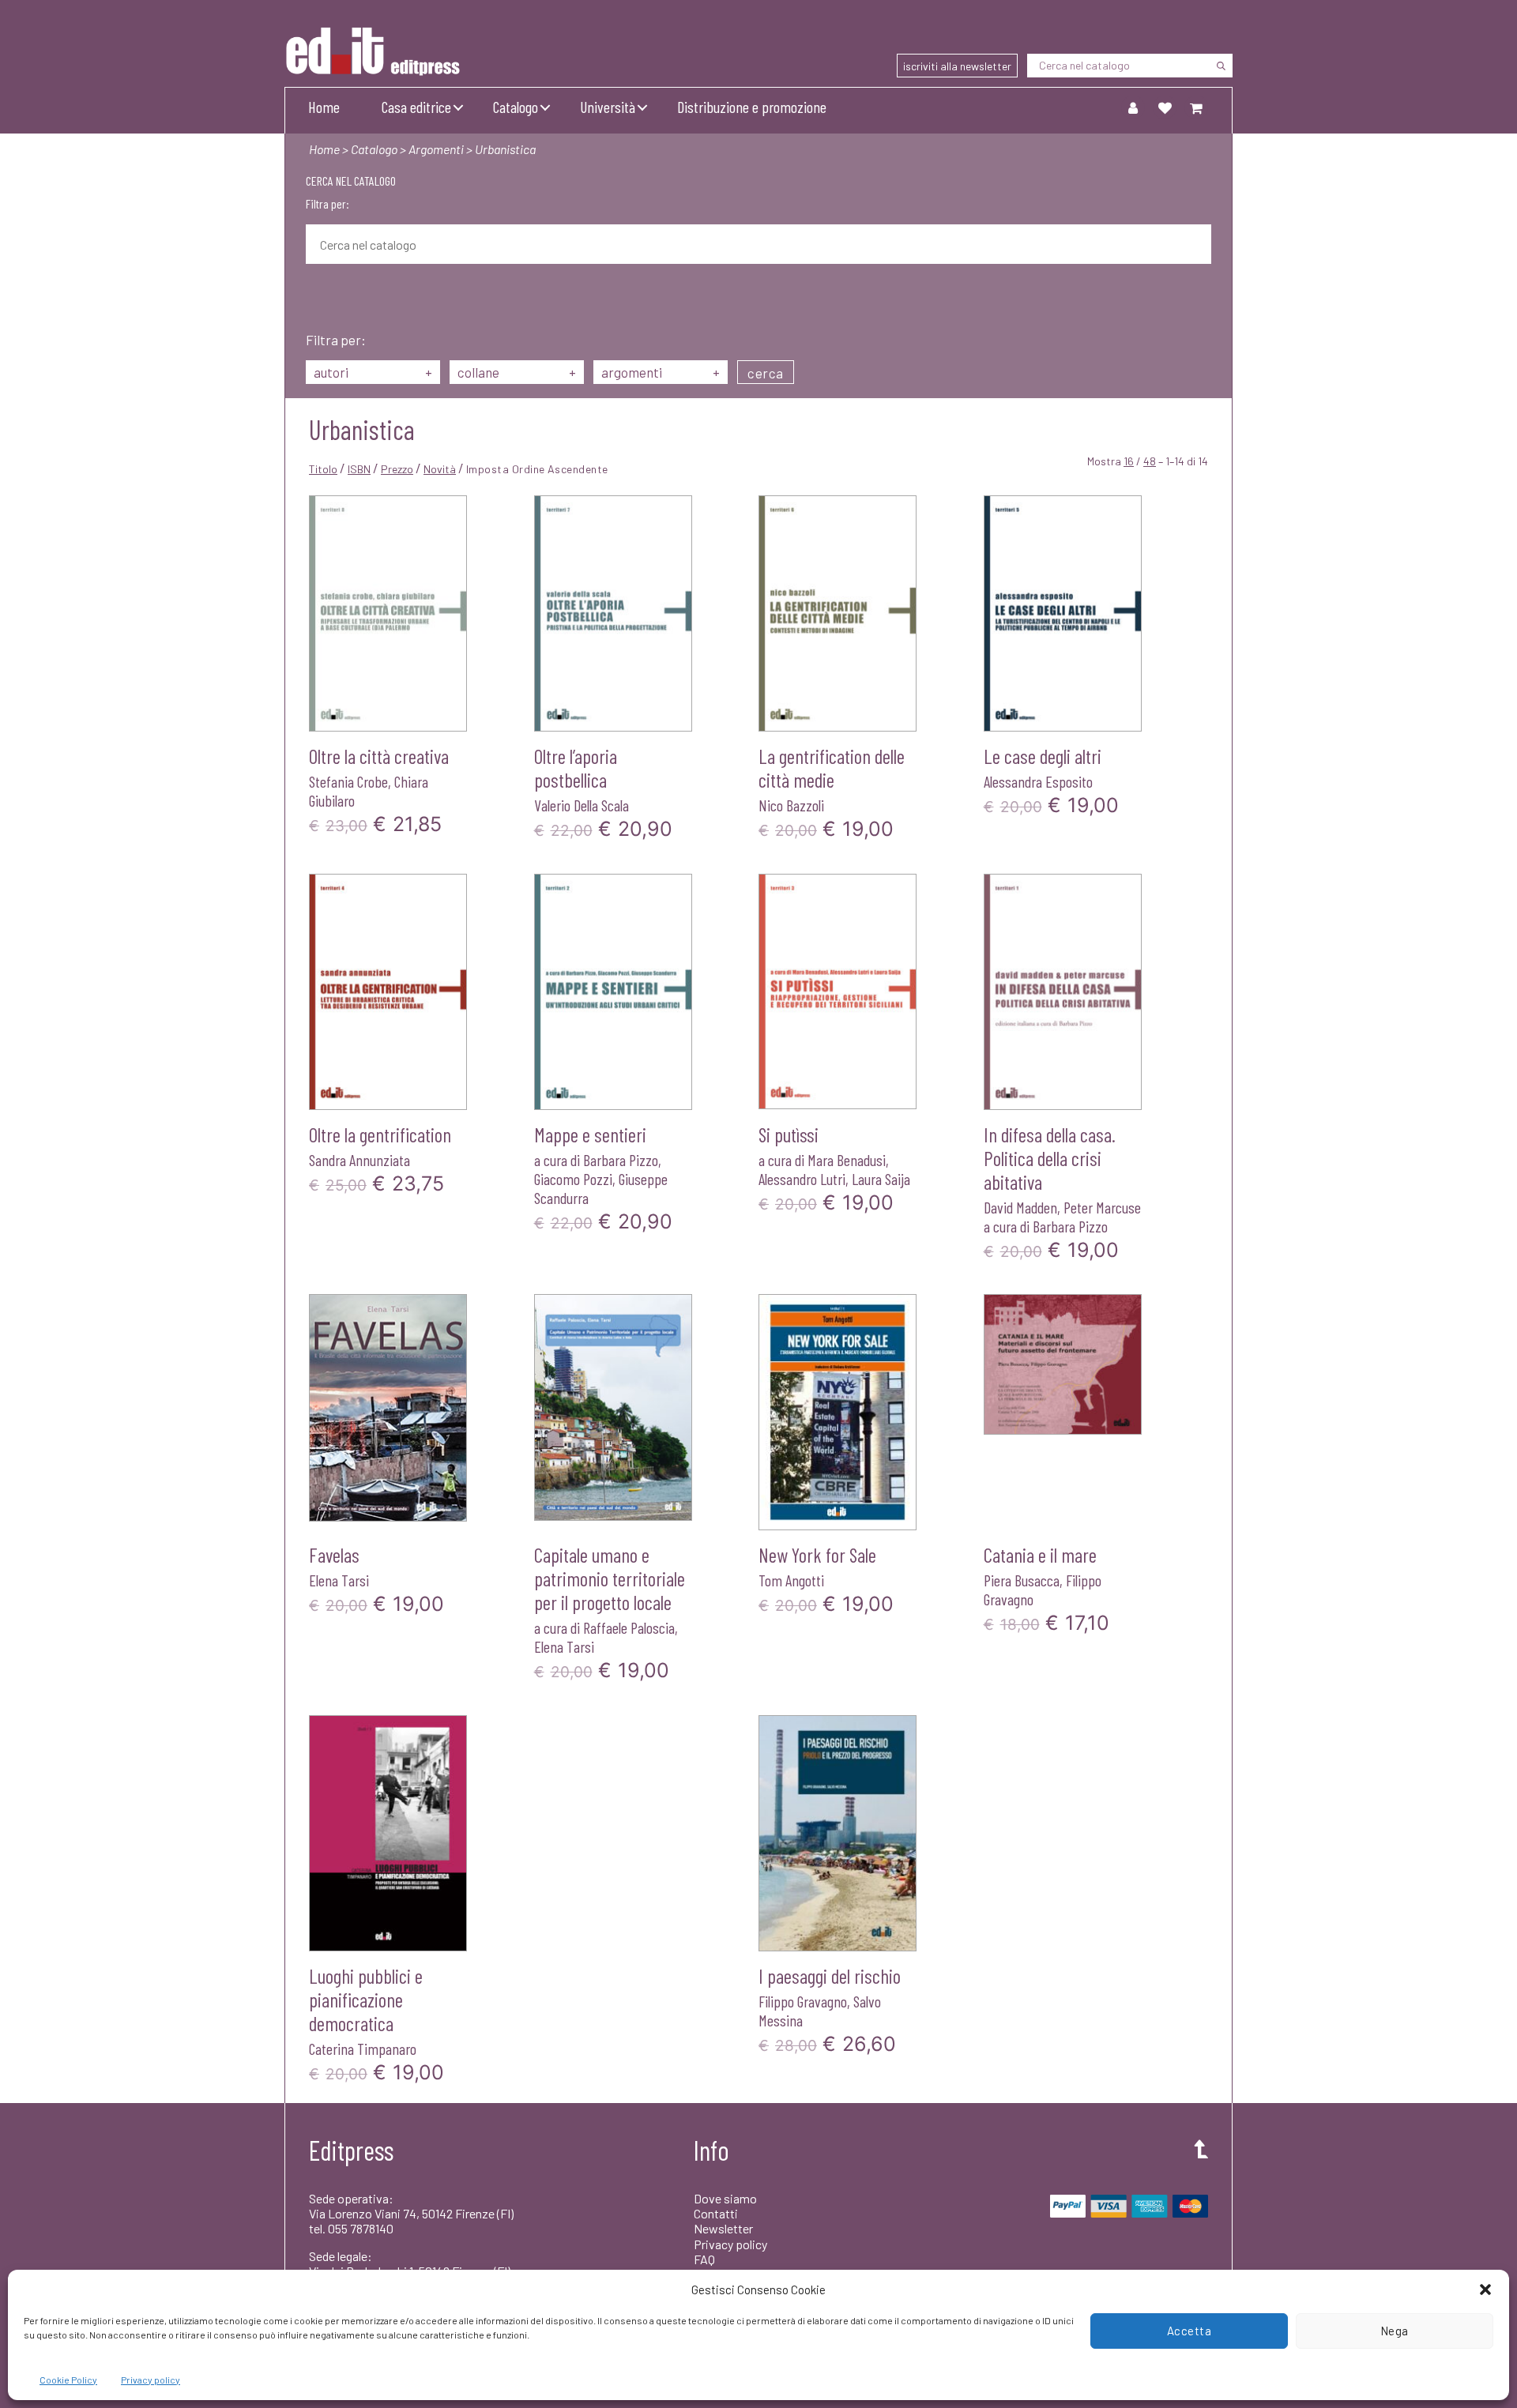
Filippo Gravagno (803, 2001)
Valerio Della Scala (582, 805)
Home (324, 107)
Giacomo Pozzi (573, 1179)
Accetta (1190, 2331)
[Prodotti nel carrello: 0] (1196, 107)
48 (1150, 461)
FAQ (704, 2259)
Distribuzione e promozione (752, 107)
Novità (440, 469)
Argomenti (436, 149)
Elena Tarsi (339, 1580)
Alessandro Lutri (802, 1179)
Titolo (323, 469)
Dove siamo (725, 2198)
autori (373, 372)
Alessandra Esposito (1038, 781)
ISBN (359, 469)
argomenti (661, 372)
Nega (1395, 2331)
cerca (766, 373)
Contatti (716, 2213)
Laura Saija (881, 1179)
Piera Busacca (1022, 1580)
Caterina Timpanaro (363, 2049)
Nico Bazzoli (791, 805)
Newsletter (723, 2228)
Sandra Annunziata (359, 1160)
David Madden (1020, 1207)
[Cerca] (1221, 66)
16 (1129, 461)
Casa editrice (416, 107)
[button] (1485, 2289)
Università (608, 107)
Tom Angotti (791, 1580)
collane (517, 372)
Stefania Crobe (348, 781)
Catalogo (516, 107)
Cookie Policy (68, 2380)
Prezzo (397, 469)
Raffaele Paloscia (629, 1627)
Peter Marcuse (1102, 1207)
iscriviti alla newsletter (957, 66)
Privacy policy (151, 2380)
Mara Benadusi (847, 1160)
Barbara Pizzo (621, 1160)
